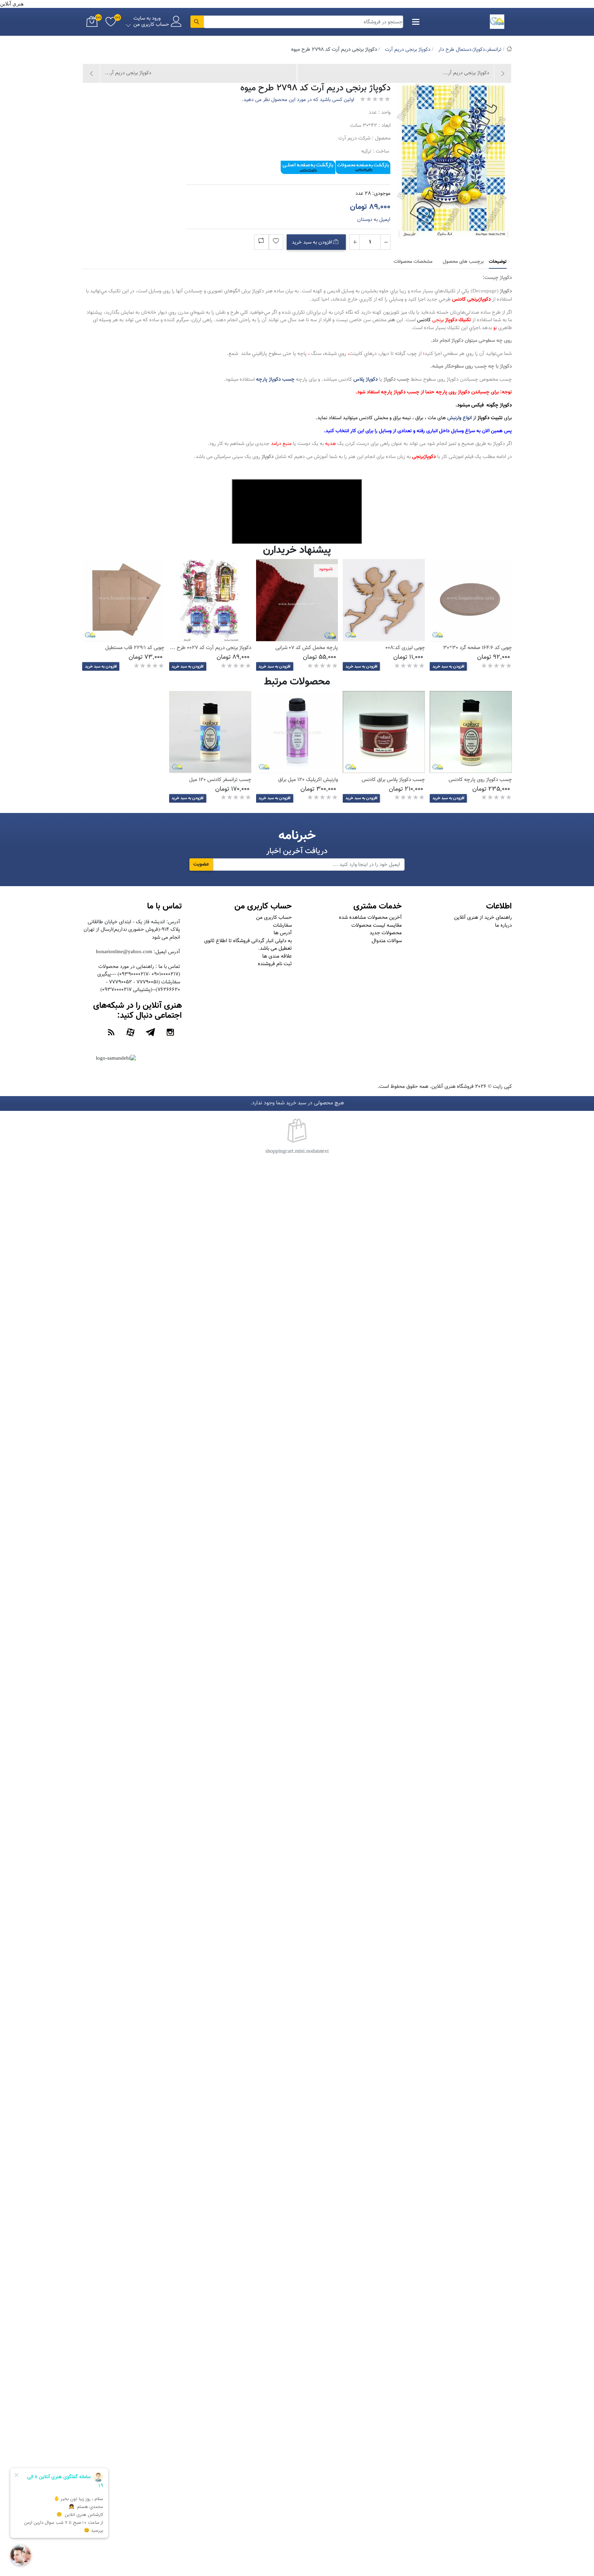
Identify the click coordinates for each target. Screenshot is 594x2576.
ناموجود (326, 569)
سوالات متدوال (387, 941)
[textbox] (304, 22)
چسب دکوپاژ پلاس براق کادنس (393, 780)
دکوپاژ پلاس (366, 380)
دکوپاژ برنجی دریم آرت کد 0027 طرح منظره (207, 648)
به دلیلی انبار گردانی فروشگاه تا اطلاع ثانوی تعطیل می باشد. (248, 945)
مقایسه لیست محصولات (377, 925)
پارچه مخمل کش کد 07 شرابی (307, 648)
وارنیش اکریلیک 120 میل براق (308, 780)
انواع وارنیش (459, 418)
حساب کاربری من (274, 918)
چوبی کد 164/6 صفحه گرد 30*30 (477, 648)
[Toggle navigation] (416, 22)
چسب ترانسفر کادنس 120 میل (220, 780)
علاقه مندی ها (277, 956)
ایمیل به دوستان (374, 220)
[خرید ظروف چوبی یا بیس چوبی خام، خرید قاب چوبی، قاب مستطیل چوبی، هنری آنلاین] (123, 600)
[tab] (498, 262)
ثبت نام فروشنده (275, 964)
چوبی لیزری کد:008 (405, 648)
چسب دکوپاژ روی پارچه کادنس (480, 780)
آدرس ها (283, 933)
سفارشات (282, 925)
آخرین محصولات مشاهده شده (370, 918)
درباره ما (503, 925)
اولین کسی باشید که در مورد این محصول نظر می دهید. (298, 100)
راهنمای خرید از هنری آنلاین (483, 918)
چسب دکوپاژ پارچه (275, 380)
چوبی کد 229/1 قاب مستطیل (135, 648)
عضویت (201, 864)
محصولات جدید (386, 933)
